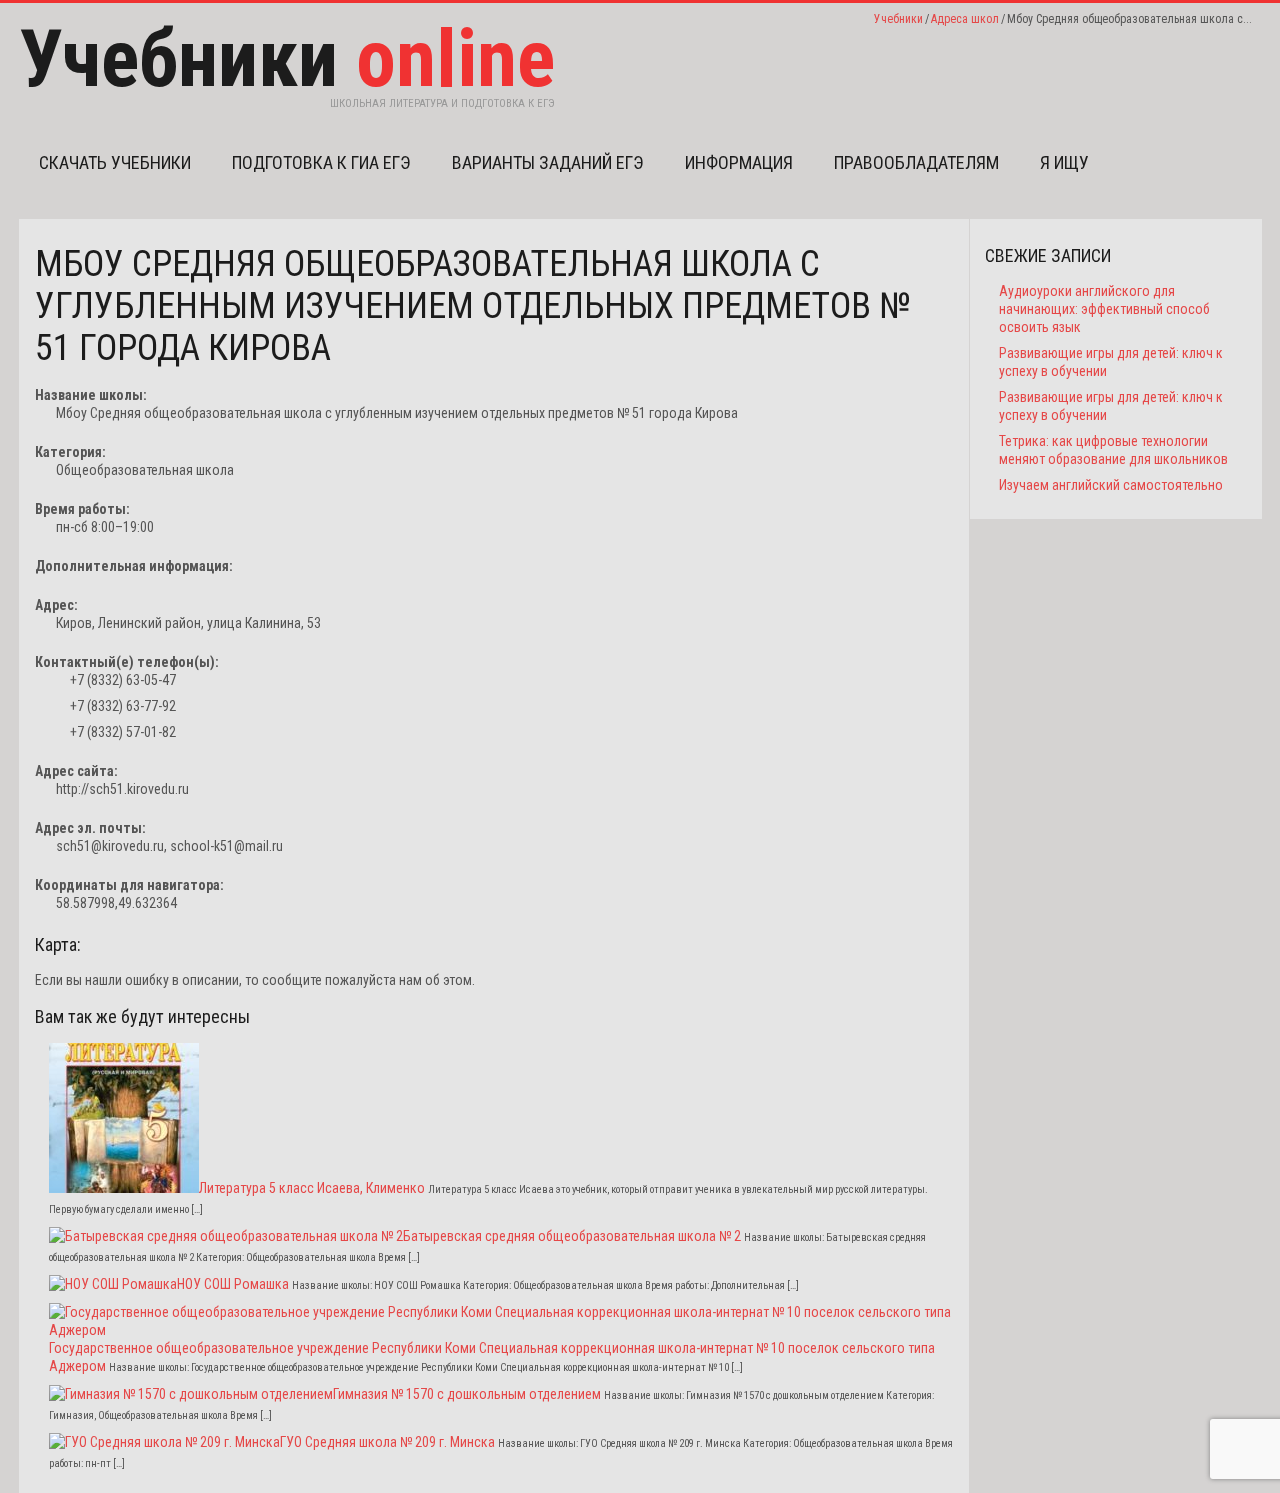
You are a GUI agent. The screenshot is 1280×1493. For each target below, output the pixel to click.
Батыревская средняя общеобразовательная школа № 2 (572, 1236)
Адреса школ (965, 19)
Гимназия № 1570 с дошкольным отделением (467, 1394)
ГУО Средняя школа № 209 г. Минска (387, 1442)
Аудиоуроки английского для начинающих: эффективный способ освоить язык (1104, 309)
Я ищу (1064, 162)
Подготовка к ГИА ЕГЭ (321, 162)
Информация (739, 162)
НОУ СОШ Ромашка (233, 1284)
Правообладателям (916, 162)
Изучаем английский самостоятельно (1111, 485)
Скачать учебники (115, 162)
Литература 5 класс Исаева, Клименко (312, 1188)
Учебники (898, 19)
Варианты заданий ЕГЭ (548, 162)
